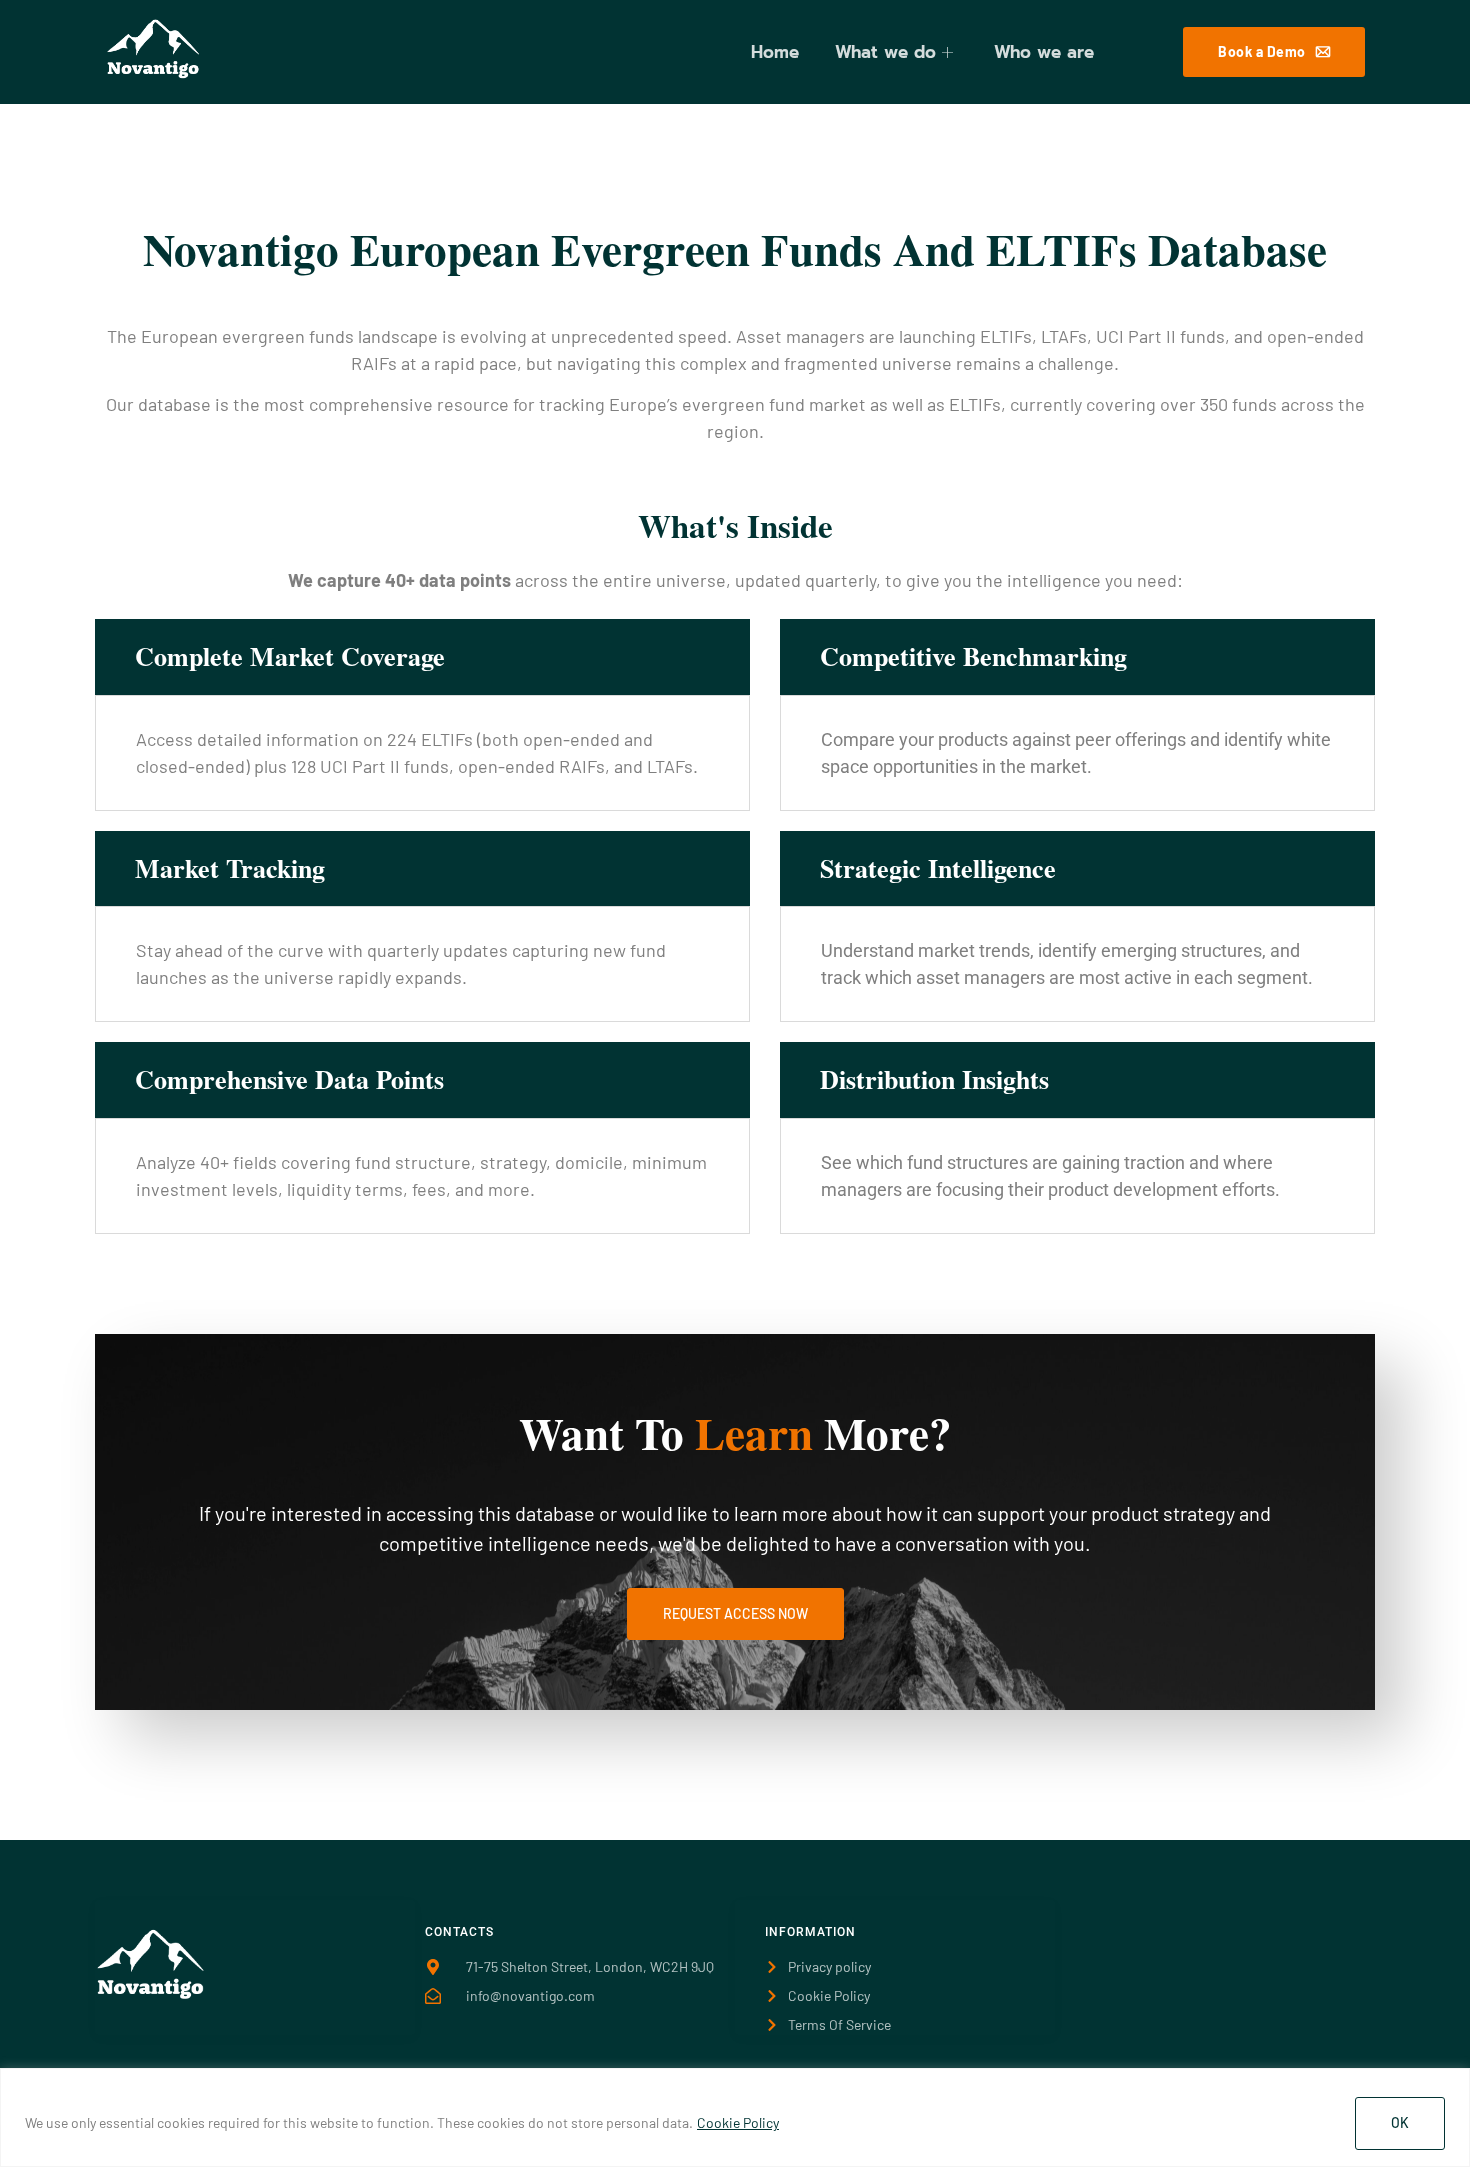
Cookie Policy (738, 2122)
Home (775, 52)
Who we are (1044, 52)
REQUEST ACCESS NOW (735, 1613)
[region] (735, 2117)
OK (1400, 2122)
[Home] (151, 1994)
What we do (885, 52)
